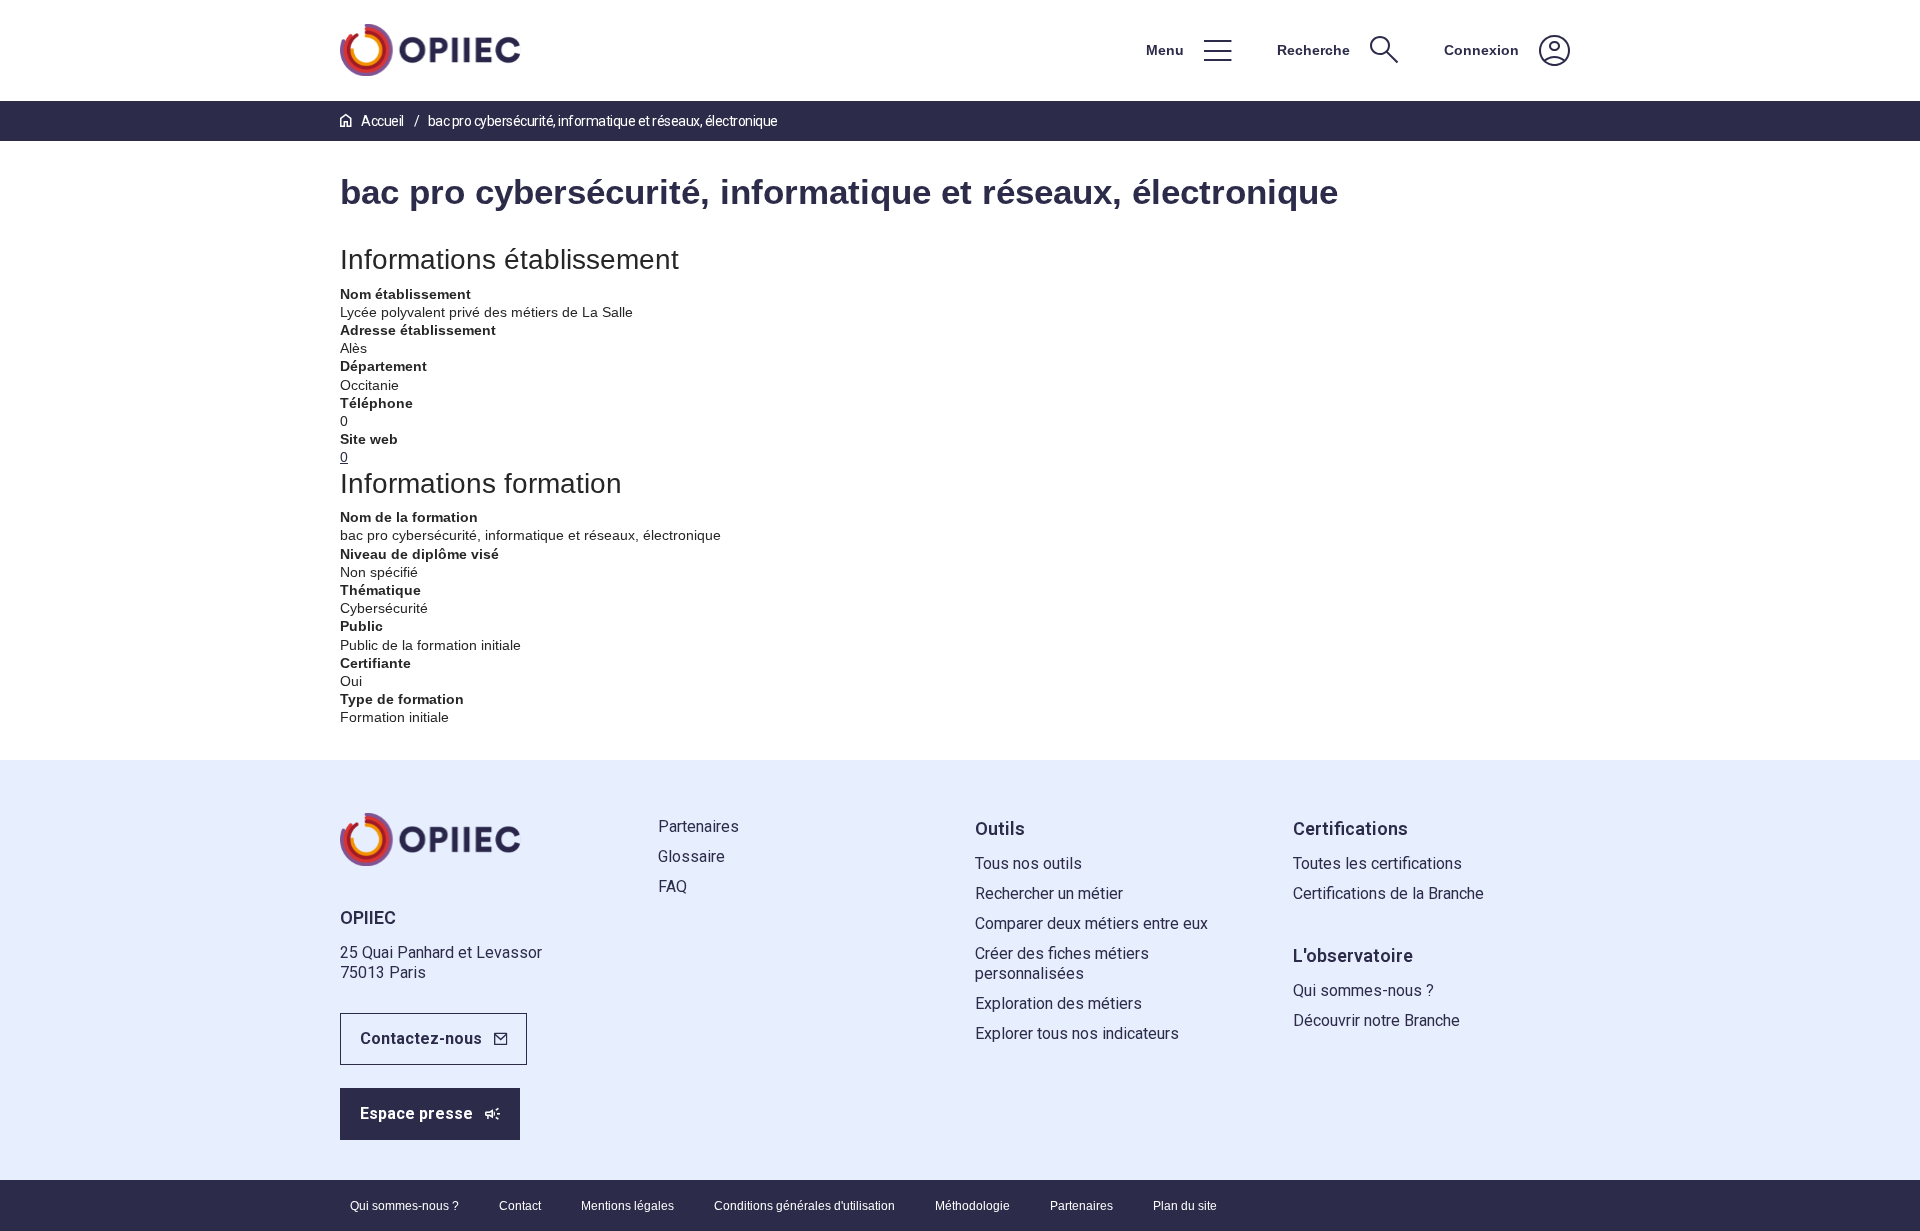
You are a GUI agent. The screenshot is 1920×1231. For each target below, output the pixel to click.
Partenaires (698, 826)
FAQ (672, 886)
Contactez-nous (421, 1038)
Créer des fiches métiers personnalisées (1062, 963)
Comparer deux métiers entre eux (1091, 923)
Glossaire (691, 856)
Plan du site (1185, 1206)
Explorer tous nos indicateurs (1077, 1033)
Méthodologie (972, 1206)
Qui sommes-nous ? (1363, 990)
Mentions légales (627, 1206)
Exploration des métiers (1058, 1003)
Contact (520, 1206)
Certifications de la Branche (1388, 893)
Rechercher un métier (1049, 893)
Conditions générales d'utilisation (804, 1206)
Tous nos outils (1028, 863)
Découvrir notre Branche (1376, 1020)
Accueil (382, 121)
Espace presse (416, 1113)
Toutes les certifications (1377, 863)
